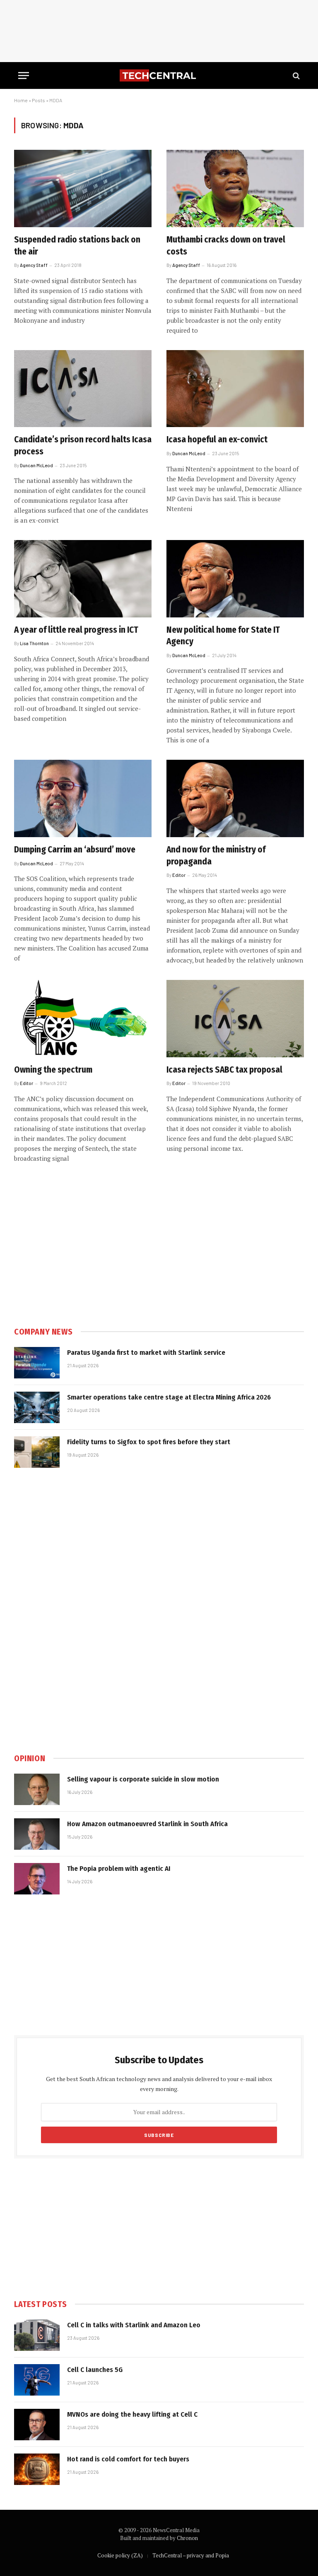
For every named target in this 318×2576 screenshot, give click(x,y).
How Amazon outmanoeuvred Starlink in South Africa (147, 1824)
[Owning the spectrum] (83, 1019)
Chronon (187, 2538)
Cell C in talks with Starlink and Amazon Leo (134, 2325)
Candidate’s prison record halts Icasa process (83, 445)
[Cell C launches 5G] (37, 2380)
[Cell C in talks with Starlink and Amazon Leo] (37, 2335)
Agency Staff (34, 265)
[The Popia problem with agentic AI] (37, 1879)
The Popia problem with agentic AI (119, 1869)
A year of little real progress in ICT (76, 630)
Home (21, 100)
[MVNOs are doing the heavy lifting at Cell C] (37, 2425)
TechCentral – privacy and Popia (191, 2555)
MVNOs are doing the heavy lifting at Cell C (132, 2414)
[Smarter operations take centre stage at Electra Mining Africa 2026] (37, 1407)
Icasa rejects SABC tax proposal (224, 1070)
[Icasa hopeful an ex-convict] (235, 389)
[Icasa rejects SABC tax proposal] (235, 1019)
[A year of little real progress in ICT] (83, 579)
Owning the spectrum (53, 1070)
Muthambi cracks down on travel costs (226, 246)
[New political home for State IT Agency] (235, 579)
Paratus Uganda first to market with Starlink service (146, 1353)
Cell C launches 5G (95, 2370)
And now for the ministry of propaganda (216, 856)
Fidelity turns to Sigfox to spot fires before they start (149, 1442)
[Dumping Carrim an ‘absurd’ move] (83, 798)
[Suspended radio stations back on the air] (83, 188)
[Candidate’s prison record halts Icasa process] (83, 389)
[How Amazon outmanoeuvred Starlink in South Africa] (37, 1834)
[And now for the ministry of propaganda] (235, 798)
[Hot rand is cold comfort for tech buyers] (37, 2469)
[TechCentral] (159, 76)
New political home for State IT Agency (223, 636)
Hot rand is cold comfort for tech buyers (128, 2459)
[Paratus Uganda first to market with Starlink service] (37, 1363)
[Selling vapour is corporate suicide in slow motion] (37, 1789)
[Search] (295, 76)
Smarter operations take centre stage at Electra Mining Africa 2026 (169, 1397)
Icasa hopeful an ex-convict (217, 439)
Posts (39, 100)
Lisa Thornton (34, 643)
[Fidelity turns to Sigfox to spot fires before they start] (37, 1452)
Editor (179, 875)
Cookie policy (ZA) (120, 2555)
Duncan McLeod (36, 465)
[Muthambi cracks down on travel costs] (235, 188)
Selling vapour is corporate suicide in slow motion (143, 1779)
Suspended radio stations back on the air (77, 246)
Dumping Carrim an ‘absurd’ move (75, 850)
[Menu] (24, 76)
